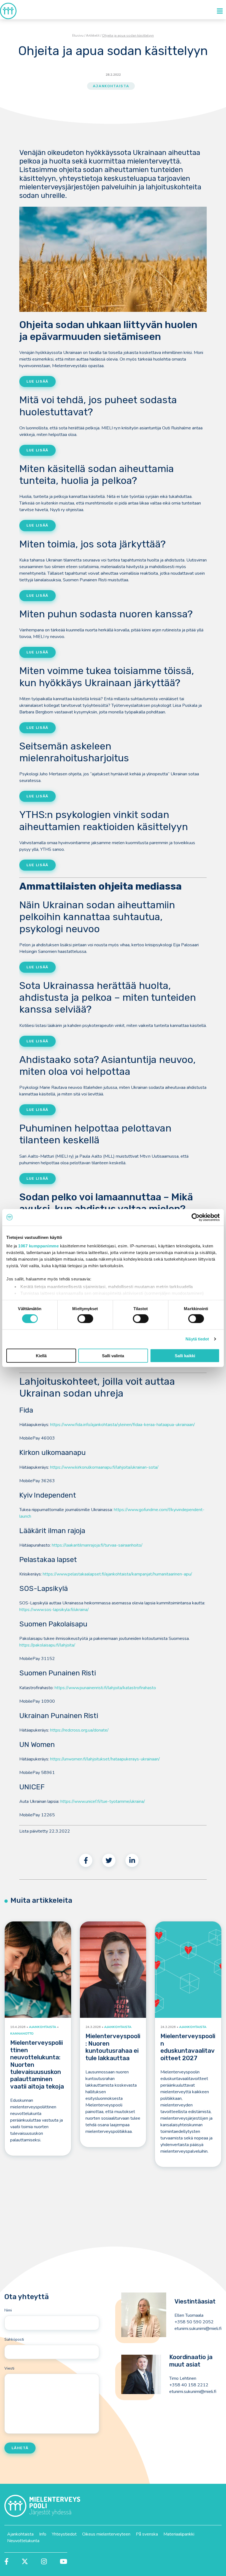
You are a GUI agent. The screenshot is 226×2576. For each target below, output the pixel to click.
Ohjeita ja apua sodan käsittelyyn (128, 36)
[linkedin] (132, 1860)
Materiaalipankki (179, 2534)
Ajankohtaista (111, 86)
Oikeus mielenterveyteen (106, 2534)
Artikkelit (93, 36)
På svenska (147, 2534)
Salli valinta (113, 1356)
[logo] (8, 11)
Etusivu (78, 36)
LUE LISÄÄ (37, 450)
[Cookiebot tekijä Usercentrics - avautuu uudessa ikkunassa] (196, 1217)
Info (43, 2534)
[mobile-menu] (220, 11)
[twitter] (109, 1860)
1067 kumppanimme (38, 1246)
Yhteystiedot (64, 2534)
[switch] (85, 1319)
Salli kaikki (185, 1356)
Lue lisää (37, 381)
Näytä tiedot (197, 1339)
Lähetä (20, 2448)
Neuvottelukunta (23, 2541)
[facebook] (86, 1860)
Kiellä (41, 1356)
